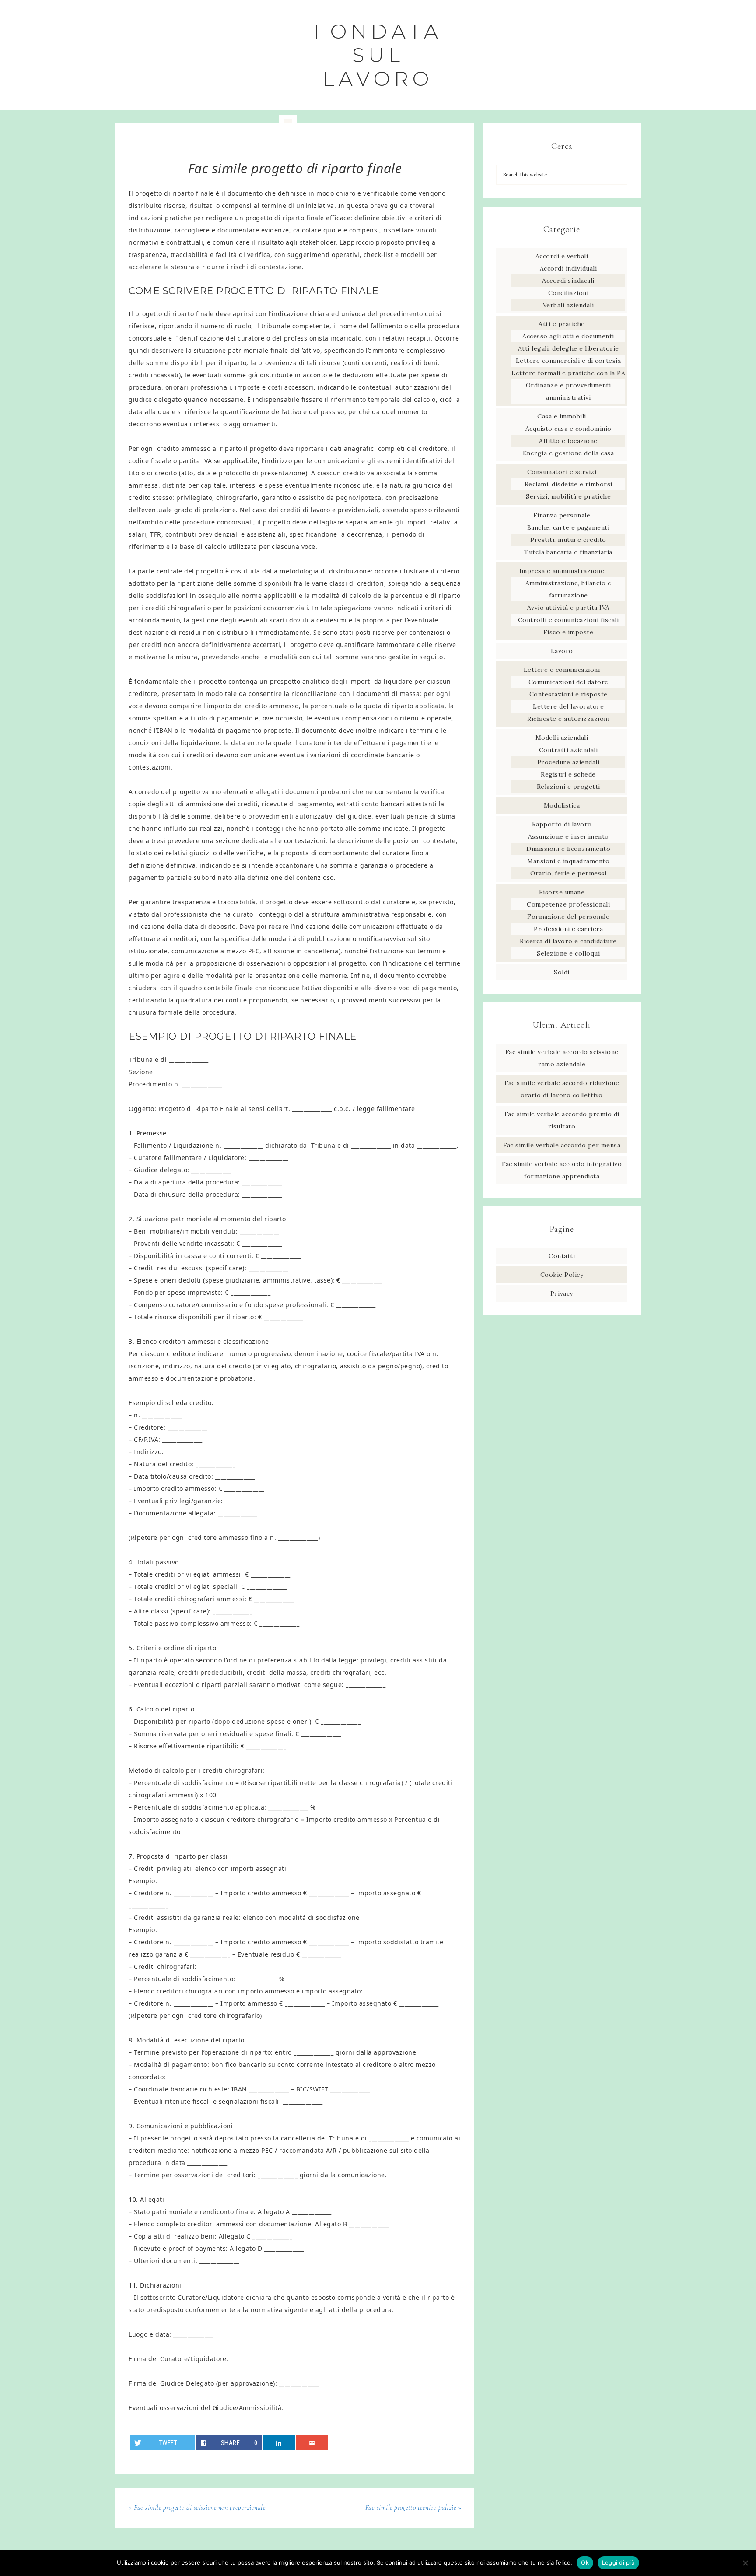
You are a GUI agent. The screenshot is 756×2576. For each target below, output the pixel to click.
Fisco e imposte (569, 632)
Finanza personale (562, 515)
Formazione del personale (568, 917)
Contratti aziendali (569, 750)
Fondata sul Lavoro (378, 55)
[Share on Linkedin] (279, 2443)
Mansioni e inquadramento (568, 861)
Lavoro (562, 651)
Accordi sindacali (568, 281)
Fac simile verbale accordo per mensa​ (562, 1145)
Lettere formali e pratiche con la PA (568, 373)
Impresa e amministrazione (562, 571)
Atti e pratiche (562, 324)
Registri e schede (568, 774)
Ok (585, 2562)
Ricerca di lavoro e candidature (568, 941)
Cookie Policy (562, 1275)
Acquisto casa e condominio (569, 429)
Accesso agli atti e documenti (568, 336)
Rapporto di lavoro (562, 824)
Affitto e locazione (568, 441)
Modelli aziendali (562, 738)
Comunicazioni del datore (569, 682)
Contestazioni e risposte (569, 694)
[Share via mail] (312, 2443)
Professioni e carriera (568, 929)
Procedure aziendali (569, 762)
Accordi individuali (569, 268)
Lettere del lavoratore (568, 706)
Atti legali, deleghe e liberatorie (569, 348)
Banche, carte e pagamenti (569, 527)
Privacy (562, 1293)
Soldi (562, 972)
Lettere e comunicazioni (562, 670)
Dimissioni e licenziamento (568, 849)
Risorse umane (562, 892)
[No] (745, 2563)
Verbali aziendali (569, 305)
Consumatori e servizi (562, 472)
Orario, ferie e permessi (568, 873)
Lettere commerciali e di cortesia (569, 361)
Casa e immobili (562, 416)
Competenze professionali (568, 904)
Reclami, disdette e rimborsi (569, 484)
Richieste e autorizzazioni (568, 719)
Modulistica (562, 805)
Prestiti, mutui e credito (568, 540)
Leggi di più (618, 2562)
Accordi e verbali (562, 256)
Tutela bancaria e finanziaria (568, 552)
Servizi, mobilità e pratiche (568, 496)
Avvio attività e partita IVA (569, 608)
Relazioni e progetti (569, 787)
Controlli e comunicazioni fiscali (569, 620)
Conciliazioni (569, 293)
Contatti (562, 1256)
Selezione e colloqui (568, 953)
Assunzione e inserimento (569, 836)
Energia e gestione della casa (569, 453)
